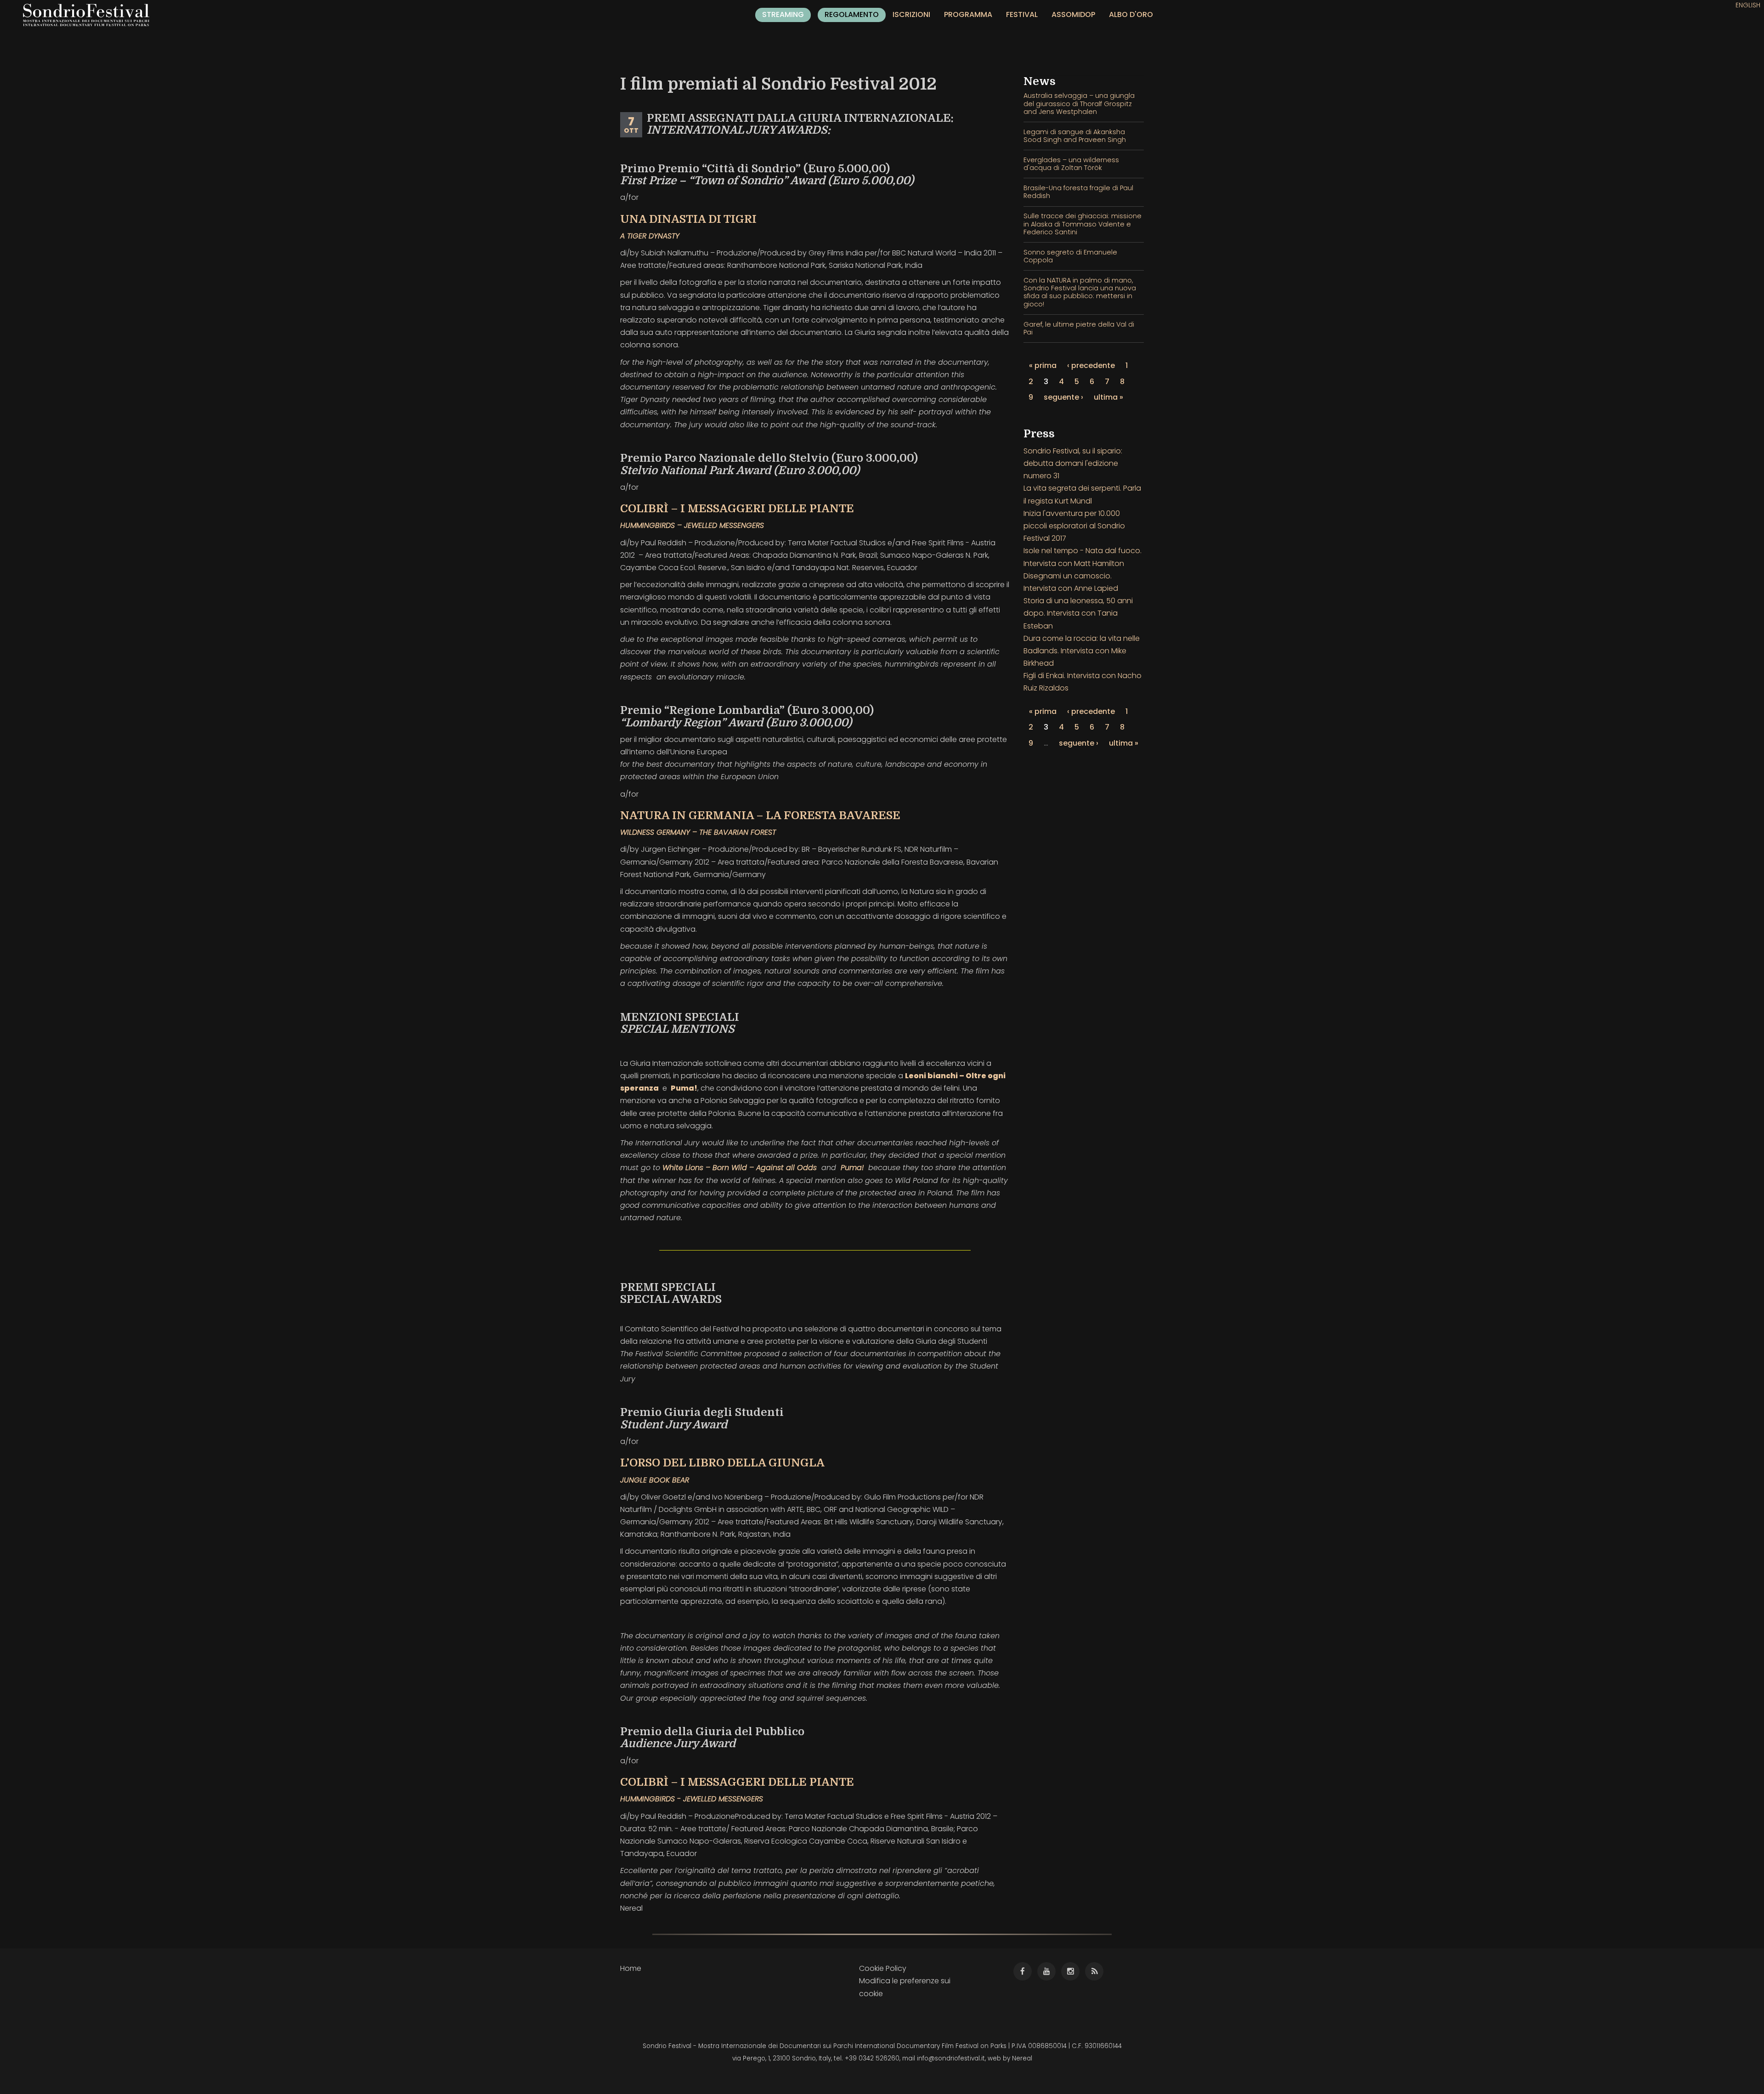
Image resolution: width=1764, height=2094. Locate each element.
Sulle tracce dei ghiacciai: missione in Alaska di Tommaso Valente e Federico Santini (1083, 224)
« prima (1043, 365)
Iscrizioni (911, 14)
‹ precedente (1091, 365)
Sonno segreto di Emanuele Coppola (1070, 256)
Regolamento (852, 14)
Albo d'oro (1131, 14)
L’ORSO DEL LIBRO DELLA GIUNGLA (722, 1463)
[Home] (90, 15)
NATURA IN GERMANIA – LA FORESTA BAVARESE (760, 815)
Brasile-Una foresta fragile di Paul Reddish (1078, 192)
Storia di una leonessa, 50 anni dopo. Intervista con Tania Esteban (1078, 613)
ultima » (1108, 397)
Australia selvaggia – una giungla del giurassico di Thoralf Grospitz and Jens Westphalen (1079, 104)
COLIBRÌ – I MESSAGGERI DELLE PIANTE (737, 509)
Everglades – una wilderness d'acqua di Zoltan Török (1071, 164)
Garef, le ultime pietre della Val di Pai (1079, 328)
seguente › (1063, 397)
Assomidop (1073, 14)
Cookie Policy (883, 1968)
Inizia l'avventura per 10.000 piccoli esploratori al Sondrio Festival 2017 (1074, 526)
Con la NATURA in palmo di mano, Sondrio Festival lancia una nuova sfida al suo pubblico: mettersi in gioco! (1080, 292)
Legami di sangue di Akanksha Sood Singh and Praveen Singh (1075, 136)
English (1748, 5)
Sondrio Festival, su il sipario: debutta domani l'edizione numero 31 (1073, 463)
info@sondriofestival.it (951, 2058)
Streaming (783, 14)
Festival (1022, 14)
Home (631, 1968)
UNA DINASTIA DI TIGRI (688, 219)
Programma (968, 14)
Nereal (1022, 2058)
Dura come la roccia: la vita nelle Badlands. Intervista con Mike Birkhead (1082, 651)
